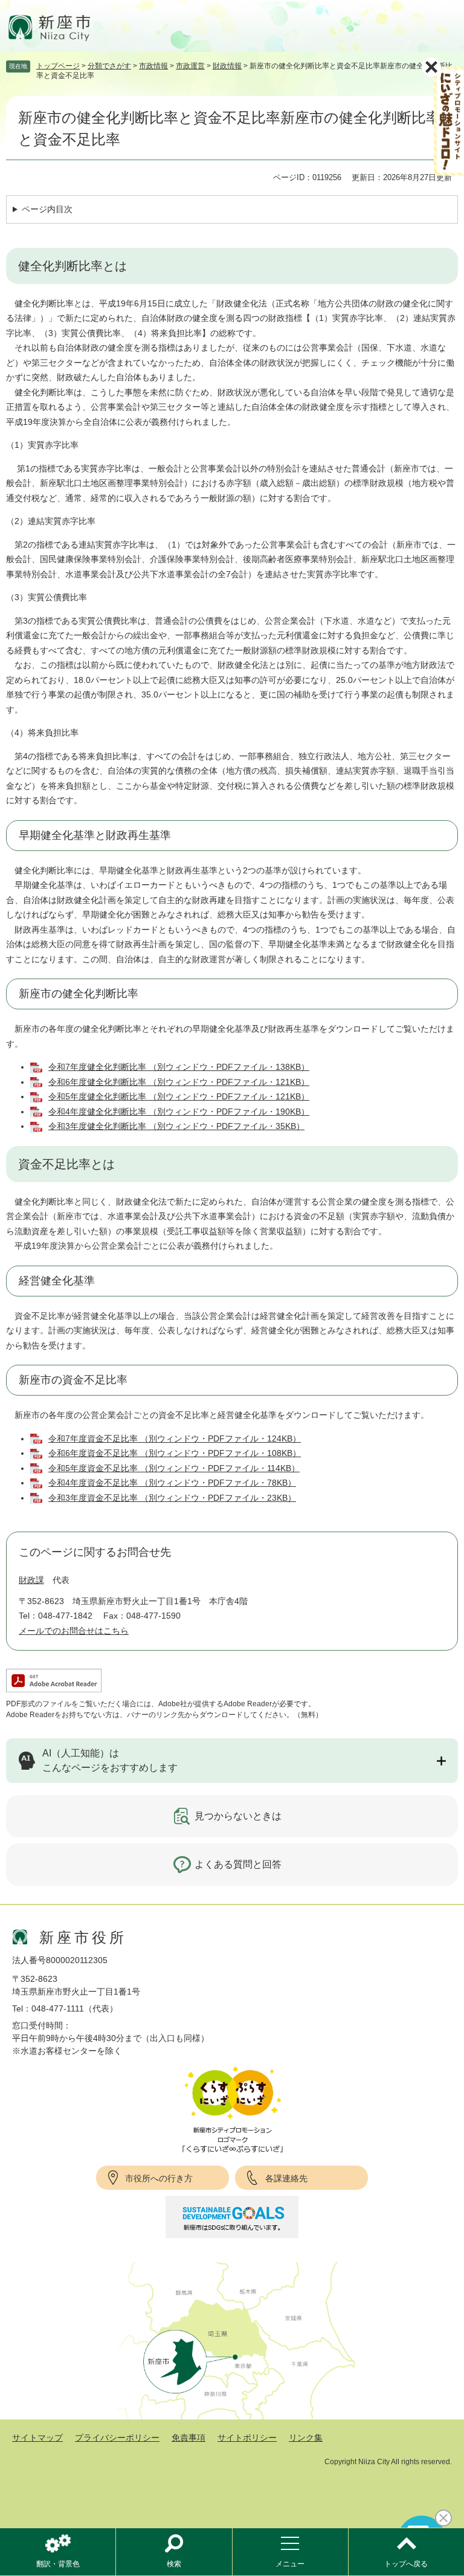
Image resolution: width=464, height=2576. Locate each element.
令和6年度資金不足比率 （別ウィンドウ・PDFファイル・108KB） (175, 1453)
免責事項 (188, 2438)
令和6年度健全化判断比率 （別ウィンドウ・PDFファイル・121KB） (179, 1082)
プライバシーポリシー (117, 2438)
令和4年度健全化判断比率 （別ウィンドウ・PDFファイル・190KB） (179, 1112)
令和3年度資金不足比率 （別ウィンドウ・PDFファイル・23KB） (172, 1498)
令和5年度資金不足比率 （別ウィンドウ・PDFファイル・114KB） (174, 1468)
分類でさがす (109, 66)
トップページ (58, 66)
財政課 (31, 1580)
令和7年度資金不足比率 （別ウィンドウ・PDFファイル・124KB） (175, 1438)
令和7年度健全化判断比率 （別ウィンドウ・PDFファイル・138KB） (179, 1067)
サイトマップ (37, 2438)
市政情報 (153, 66)
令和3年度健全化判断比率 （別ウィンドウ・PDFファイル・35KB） (176, 1126)
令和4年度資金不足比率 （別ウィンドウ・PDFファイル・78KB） (172, 1483)
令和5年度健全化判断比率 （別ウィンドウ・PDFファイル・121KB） (179, 1096)
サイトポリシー (247, 2438)
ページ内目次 (47, 209)
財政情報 (227, 66)
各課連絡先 (286, 2178)
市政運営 (190, 66)
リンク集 (306, 2438)
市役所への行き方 (159, 2178)
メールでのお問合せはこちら (74, 1631)
